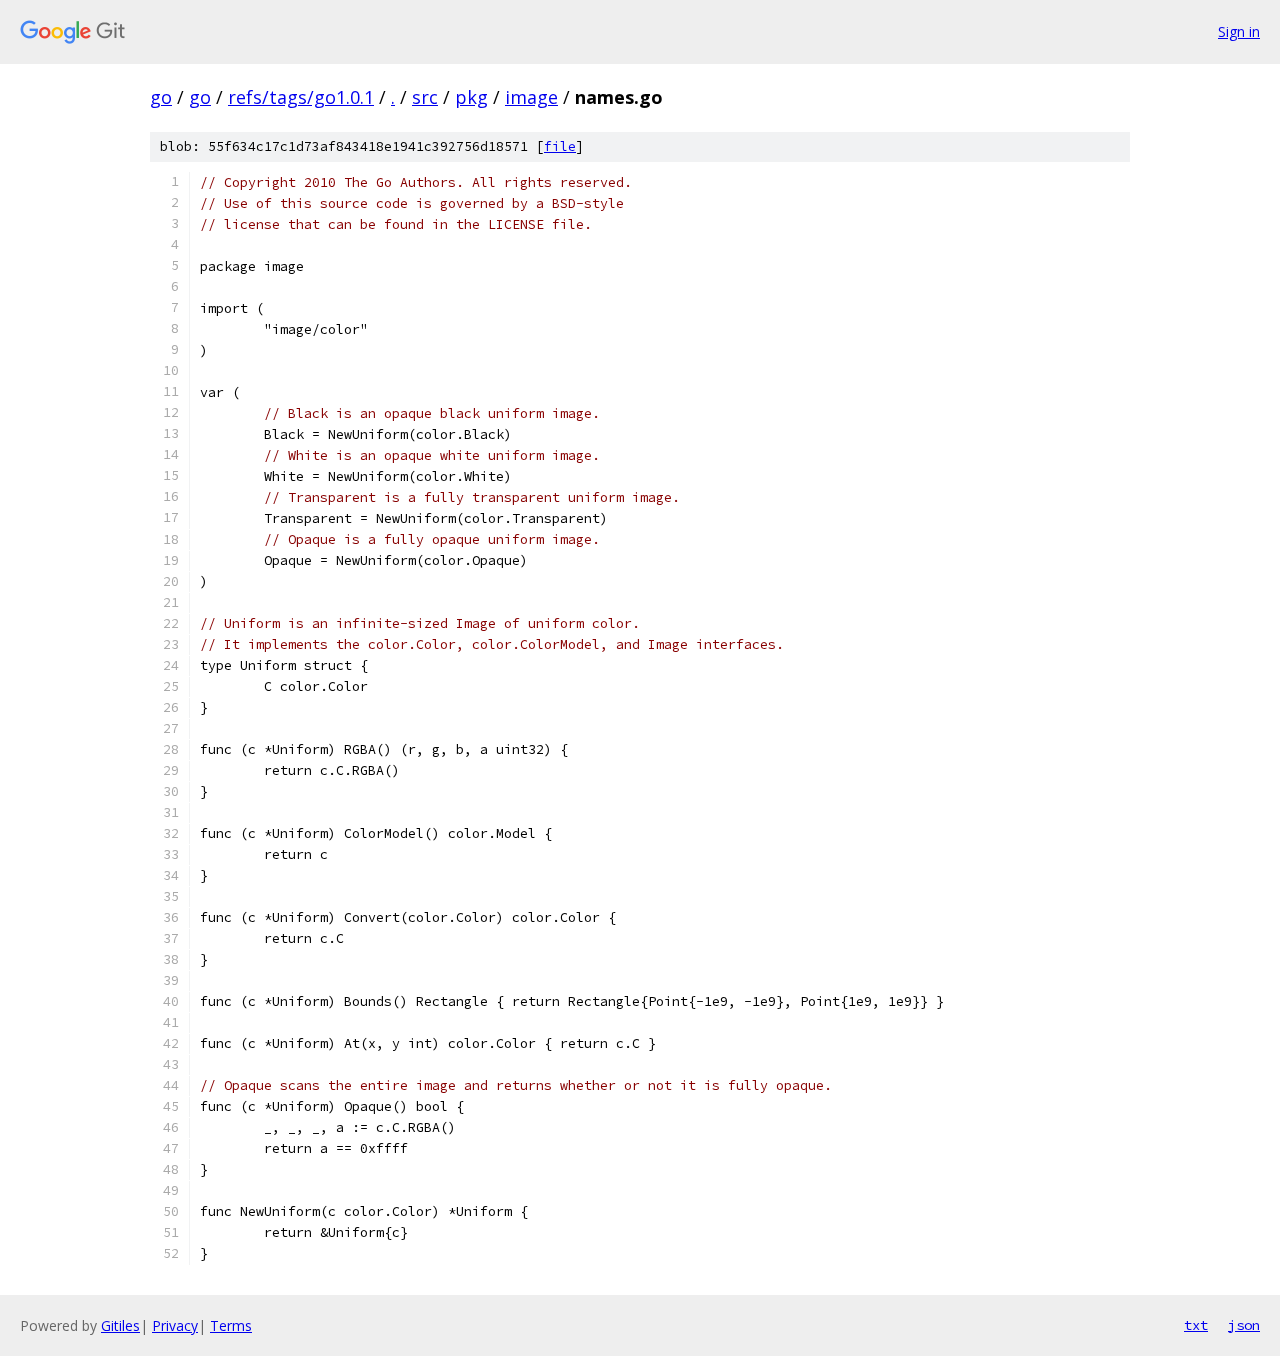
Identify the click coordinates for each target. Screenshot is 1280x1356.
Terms (231, 1325)
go (161, 97)
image (531, 97)
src (425, 97)
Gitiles (120, 1325)
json (1244, 1325)
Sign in (1239, 31)
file (560, 146)
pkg (471, 97)
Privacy (175, 1325)
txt (1196, 1325)
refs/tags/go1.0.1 (301, 97)
